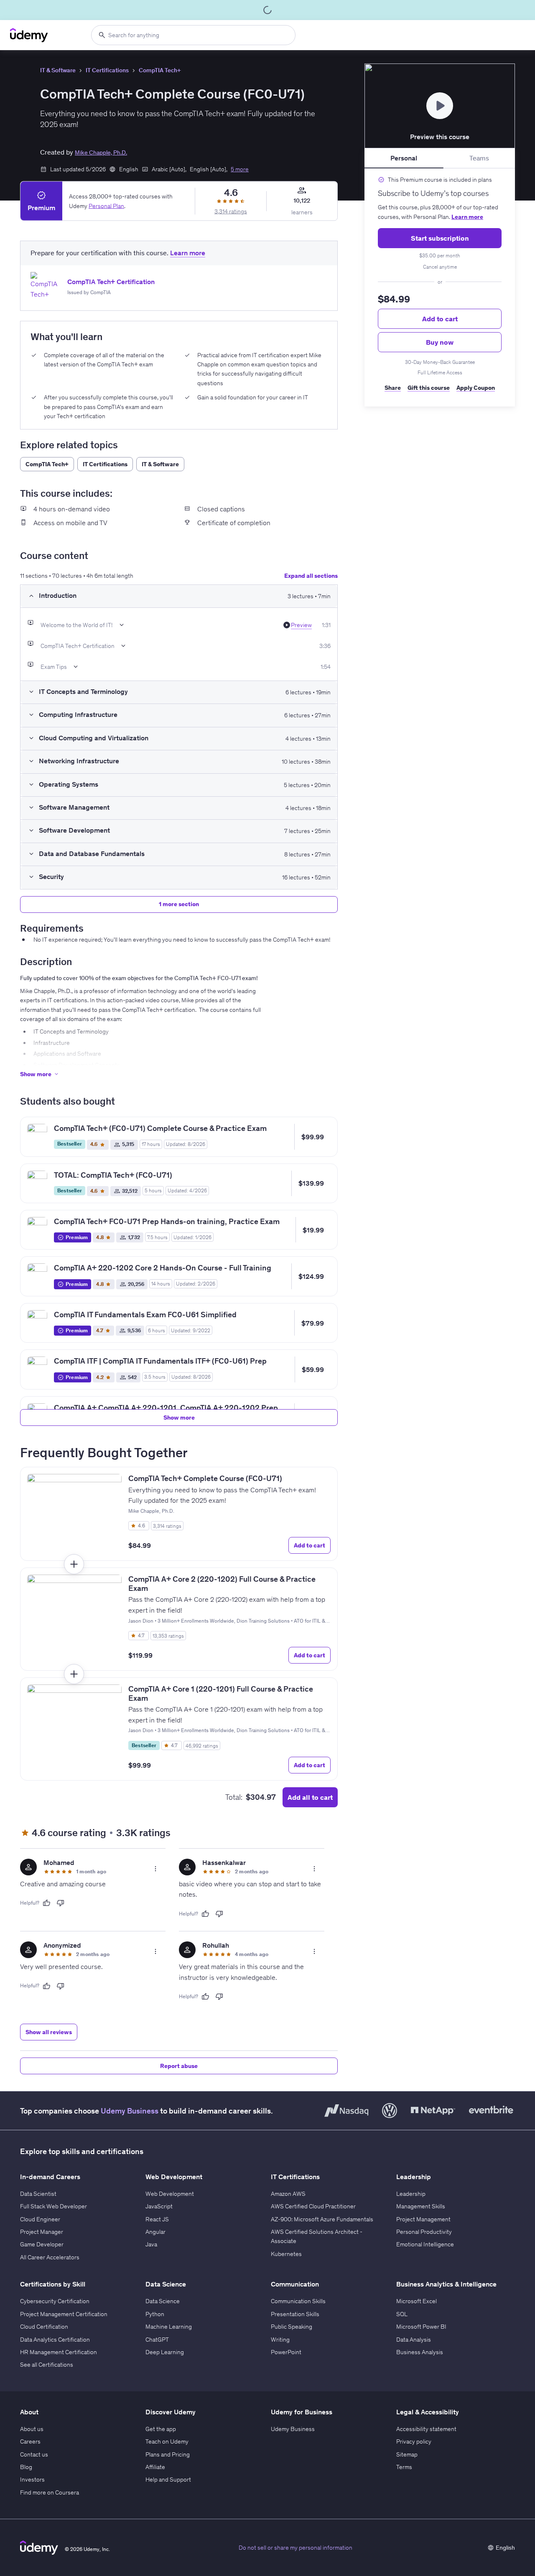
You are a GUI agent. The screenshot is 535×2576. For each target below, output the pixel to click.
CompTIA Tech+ (160, 70)
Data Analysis (414, 2340)
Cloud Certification (44, 2327)
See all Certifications (47, 2365)
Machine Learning (169, 2327)
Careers (30, 2441)
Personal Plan (106, 206)
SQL (402, 2314)
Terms (404, 2467)
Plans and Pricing (168, 2454)
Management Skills (421, 2206)
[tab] (404, 158)
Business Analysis (420, 2352)
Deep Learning (165, 2352)
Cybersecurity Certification (55, 2301)
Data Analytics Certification (55, 2340)
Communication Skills (298, 2301)
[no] (61, 1903)
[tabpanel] (440, 287)
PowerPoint (286, 2352)
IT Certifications (107, 70)
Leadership (411, 2194)
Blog (26, 2467)
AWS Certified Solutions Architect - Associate (317, 2236)
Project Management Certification (64, 2314)
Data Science (163, 2301)
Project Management (423, 2219)
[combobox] (193, 35)
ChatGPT (157, 2340)
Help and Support (168, 2479)
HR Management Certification (59, 2352)
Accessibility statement (426, 2429)
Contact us (34, 2454)
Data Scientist (38, 2194)
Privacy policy (414, 2441)
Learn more (467, 217)
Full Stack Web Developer (53, 2206)
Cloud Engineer (40, 2219)
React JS (157, 2219)
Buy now (440, 342)
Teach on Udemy (167, 2441)
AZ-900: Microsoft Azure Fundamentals (322, 2219)
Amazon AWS (288, 2194)
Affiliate (155, 2467)
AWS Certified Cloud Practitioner (313, 2206)
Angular (155, 2232)
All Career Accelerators (50, 2257)
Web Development (170, 2194)
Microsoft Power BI (421, 2327)
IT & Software (58, 70)
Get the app (161, 2429)
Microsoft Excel (417, 2301)
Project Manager (42, 2232)
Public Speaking (292, 2327)
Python (155, 2314)
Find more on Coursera (50, 2492)
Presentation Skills (295, 2314)
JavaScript (159, 2206)
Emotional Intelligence (425, 2244)
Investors (32, 2479)
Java (151, 2244)
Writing (280, 2340)
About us (32, 2429)
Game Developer (42, 2244)
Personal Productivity (424, 2232)
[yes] (46, 1903)
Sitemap (407, 2454)
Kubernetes (286, 2254)
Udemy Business (130, 2111)
